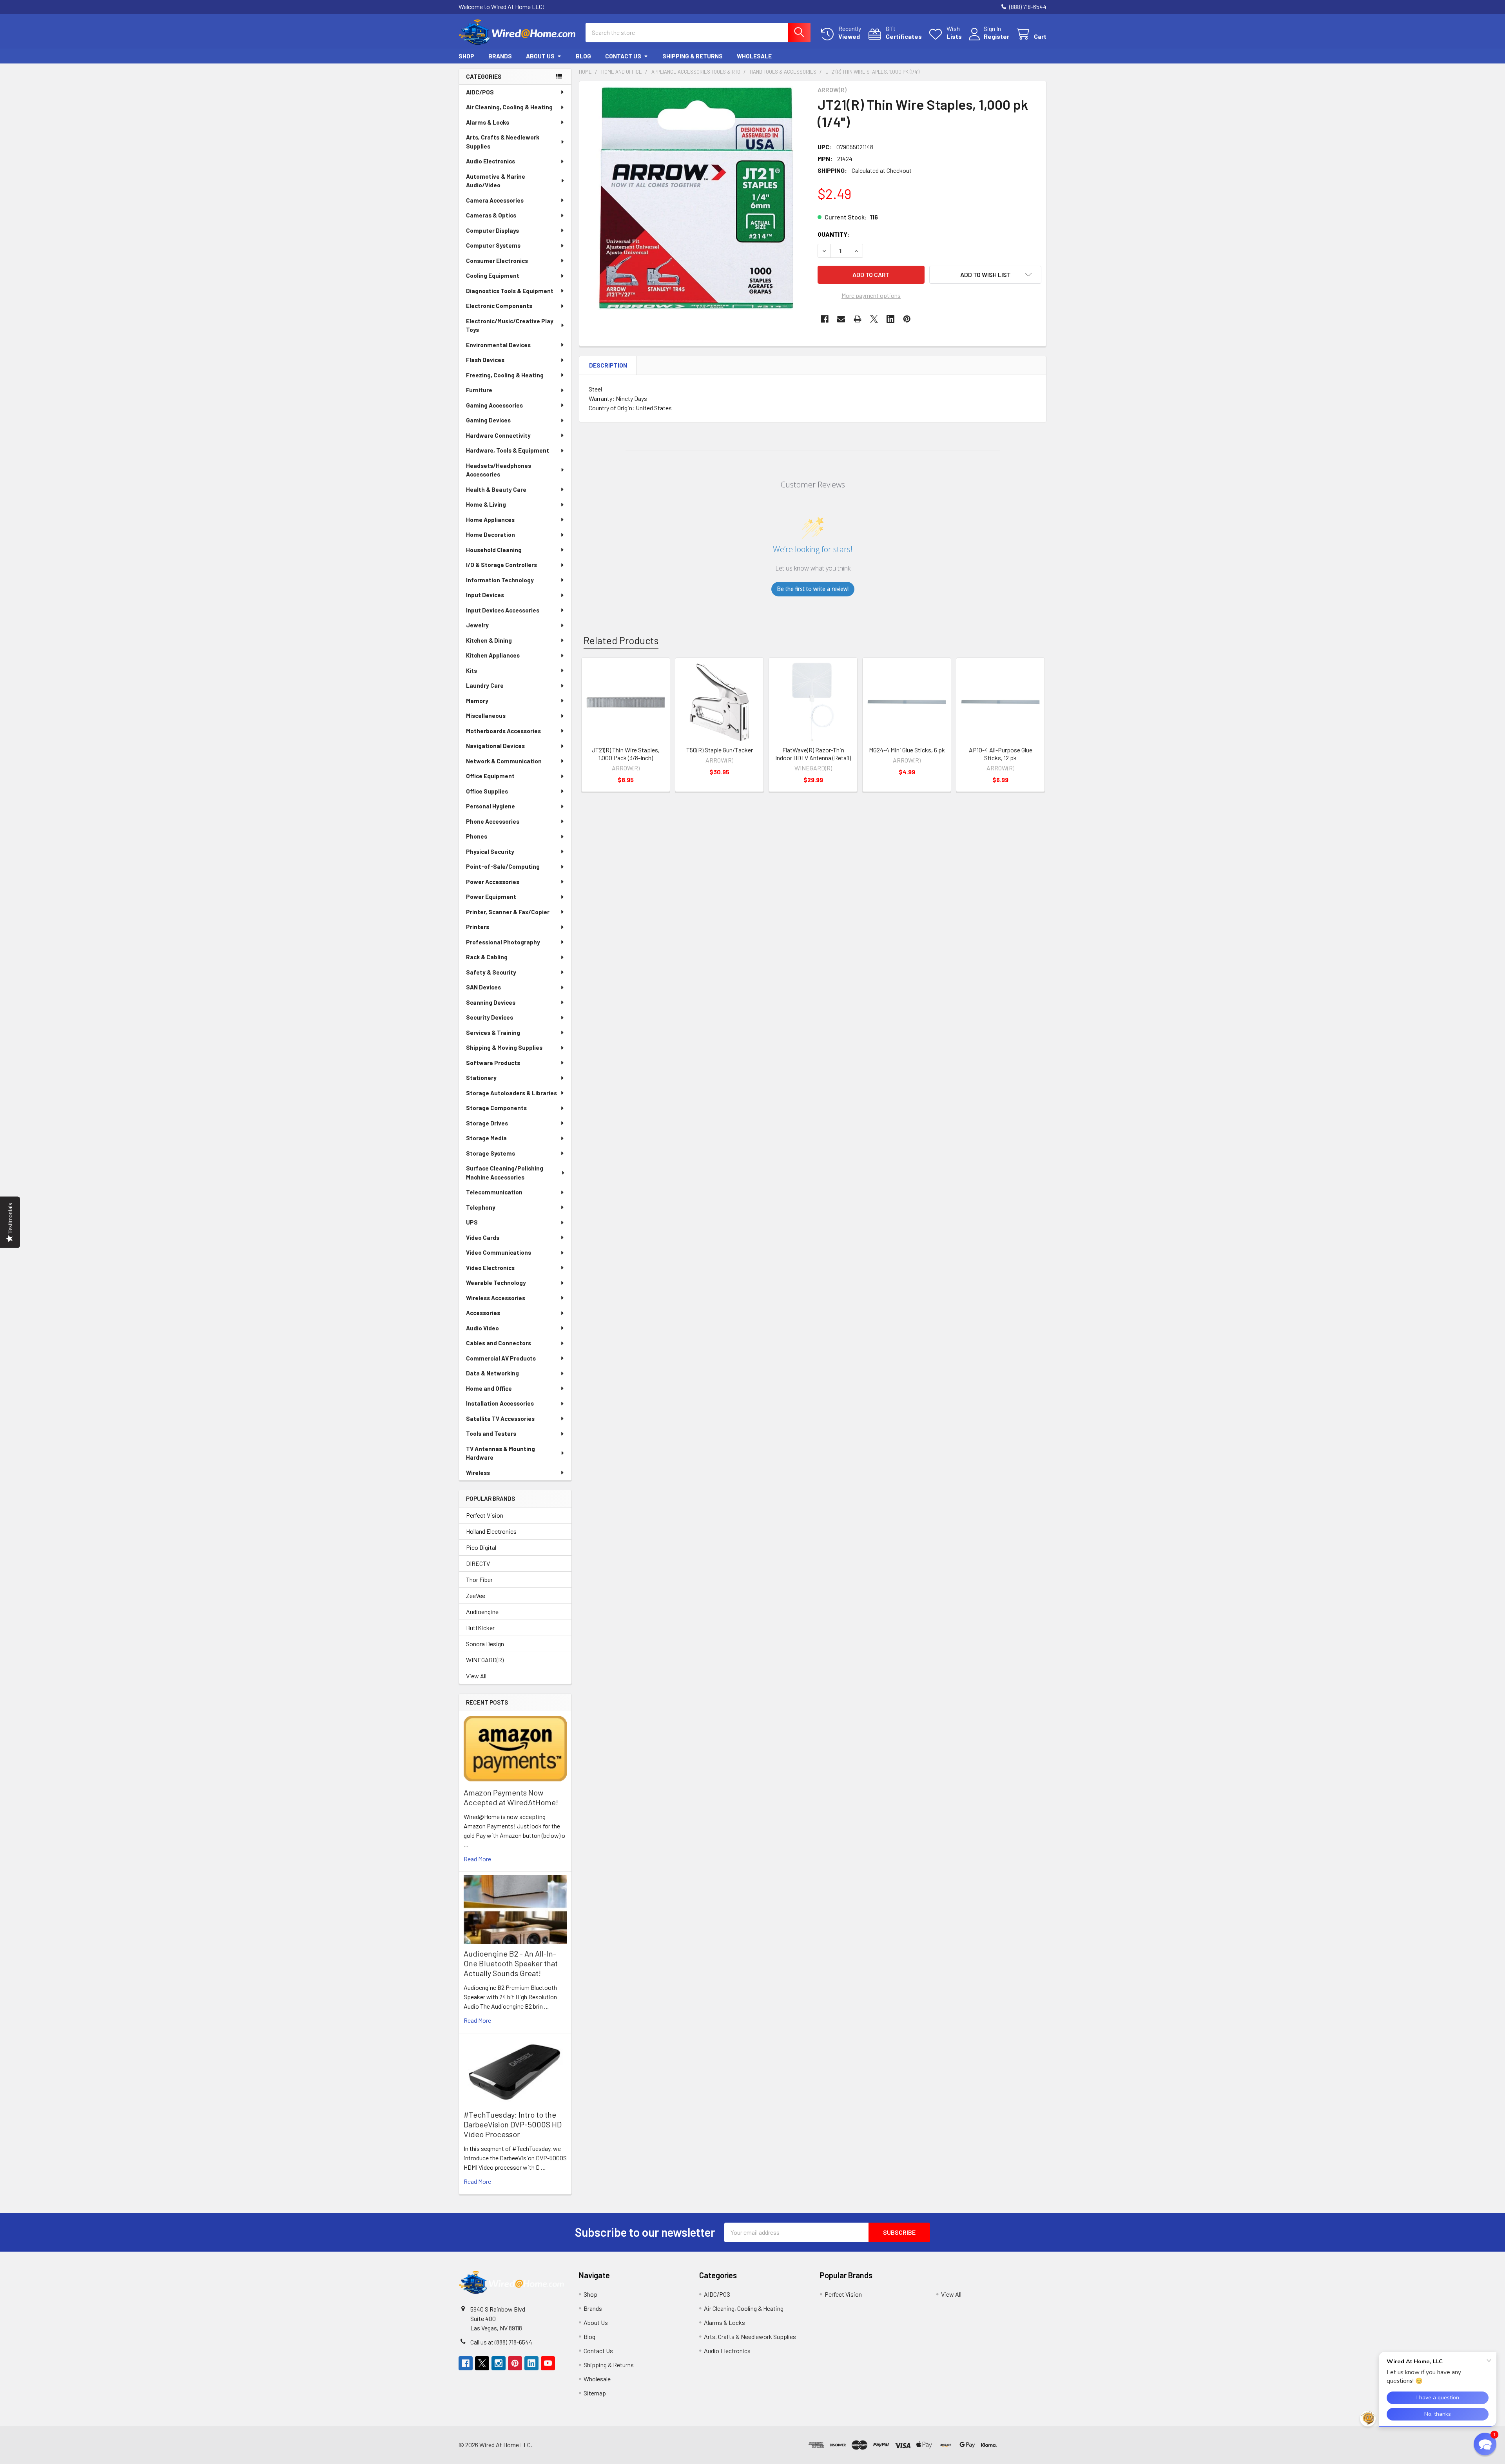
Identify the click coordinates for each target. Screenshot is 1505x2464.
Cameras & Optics (491, 215)
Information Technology (500, 580)
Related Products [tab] (621, 640)
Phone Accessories (493, 821)
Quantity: (833, 234)
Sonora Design (485, 1644)
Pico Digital (481, 1547)
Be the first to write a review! (813, 589)
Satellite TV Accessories (500, 1419)
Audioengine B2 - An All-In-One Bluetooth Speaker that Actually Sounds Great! (511, 1963)
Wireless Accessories (496, 1298)
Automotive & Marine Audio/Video (496, 181)
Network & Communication (504, 761)
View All (476, 1676)
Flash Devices (485, 360)
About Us (540, 56)
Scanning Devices (491, 1002)
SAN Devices (483, 987)
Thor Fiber (479, 1579)
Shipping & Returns (693, 56)
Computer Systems (493, 245)
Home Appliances (490, 520)
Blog (583, 56)
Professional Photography (503, 942)
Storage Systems (490, 1153)
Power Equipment (491, 897)
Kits (471, 670)
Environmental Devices (498, 345)
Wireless (478, 1473)
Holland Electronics (491, 1531)
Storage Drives (487, 1123)
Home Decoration (490, 534)
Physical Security (490, 852)
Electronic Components (499, 306)
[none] (696, 198)
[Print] (858, 319)
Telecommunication (494, 1192)
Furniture (479, 390)
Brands (500, 56)
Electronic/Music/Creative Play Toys (510, 325)
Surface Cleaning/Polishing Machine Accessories (505, 1173)
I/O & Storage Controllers (501, 565)
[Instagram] (499, 2363)
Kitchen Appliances (493, 655)
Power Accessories (493, 882)
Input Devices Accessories (503, 610)
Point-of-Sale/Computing (503, 866)
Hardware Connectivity (498, 435)
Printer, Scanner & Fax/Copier (508, 912)
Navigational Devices (495, 746)
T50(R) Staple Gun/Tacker (720, 750)
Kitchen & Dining (489, 640)
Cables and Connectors (499, 1343)
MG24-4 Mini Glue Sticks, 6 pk (907, 750)
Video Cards (483, 1237)
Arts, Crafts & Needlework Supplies (503, 142)
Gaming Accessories (494, 405)
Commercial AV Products (501, 1358)
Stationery (481, 1078)
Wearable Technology (496, 1283)
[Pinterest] (907, 319)
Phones (477, 836)
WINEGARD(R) (485, 1660)
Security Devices (490, 1017)
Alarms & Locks (488, 122)
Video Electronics (490, 1268)
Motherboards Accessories (503, 731)
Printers (478, 927)
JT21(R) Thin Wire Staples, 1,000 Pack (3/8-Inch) (626, 754)
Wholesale (754, 56)
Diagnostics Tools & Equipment (510, 291)
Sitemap (595, 2393)
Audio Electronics (490, 161)
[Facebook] (825, 319)
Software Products (493, 1063)
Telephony (481, 1207)
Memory (477, 701)
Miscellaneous (486, 716)
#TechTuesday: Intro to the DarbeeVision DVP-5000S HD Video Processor (513, 2124)
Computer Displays (492, 230)
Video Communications (499, 1252)
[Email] (841, 319)
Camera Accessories (495, 200)
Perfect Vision (485, 1515)
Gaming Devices (488, 420)
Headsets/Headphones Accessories (499, 470)
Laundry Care (485, 685)
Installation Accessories (500, 1403)
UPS (472, 1222)
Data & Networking (492, 1373)
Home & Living (486, 504)
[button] (985, 275)
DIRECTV (478, 1563)
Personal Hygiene (490, 806)
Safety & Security (491, 972)
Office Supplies (487, 791)
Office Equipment (490, 776)
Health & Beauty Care (496, 489)
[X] (874, 319)
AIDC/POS (480, 92)
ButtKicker (480, 1628)
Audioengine (482, 1612)
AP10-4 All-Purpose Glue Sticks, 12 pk (1001, 754)
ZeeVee (476, 1595)
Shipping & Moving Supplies (504, 1047)
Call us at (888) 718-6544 (501, 2342)
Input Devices (485, 595)
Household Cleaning (494, 550)
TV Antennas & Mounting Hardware (500, 1453)
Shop (466, 56)
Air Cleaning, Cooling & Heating (509, 107)
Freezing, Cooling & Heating (505, 375)
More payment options (871, 295)
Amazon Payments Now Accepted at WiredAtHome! (511, 1797)
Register (996, 36)
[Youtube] (548, 2363)
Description (608, 365)
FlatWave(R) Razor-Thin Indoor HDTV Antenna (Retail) (813, 754)
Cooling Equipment (493, 275)
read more (477, 1859)
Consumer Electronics (497, 261)
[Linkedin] (890, 319)
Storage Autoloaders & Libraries (511, 1093)
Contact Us (623, 56)
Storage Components (496, 1108)
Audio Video (482, 1328)
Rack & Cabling (487, 957)
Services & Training (493, 1033)
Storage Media (486, 1138)
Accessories (483, 1313)
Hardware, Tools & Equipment (508, 450)
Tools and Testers (491, 1433)
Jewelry (477, 625)
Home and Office (489, 1388)
